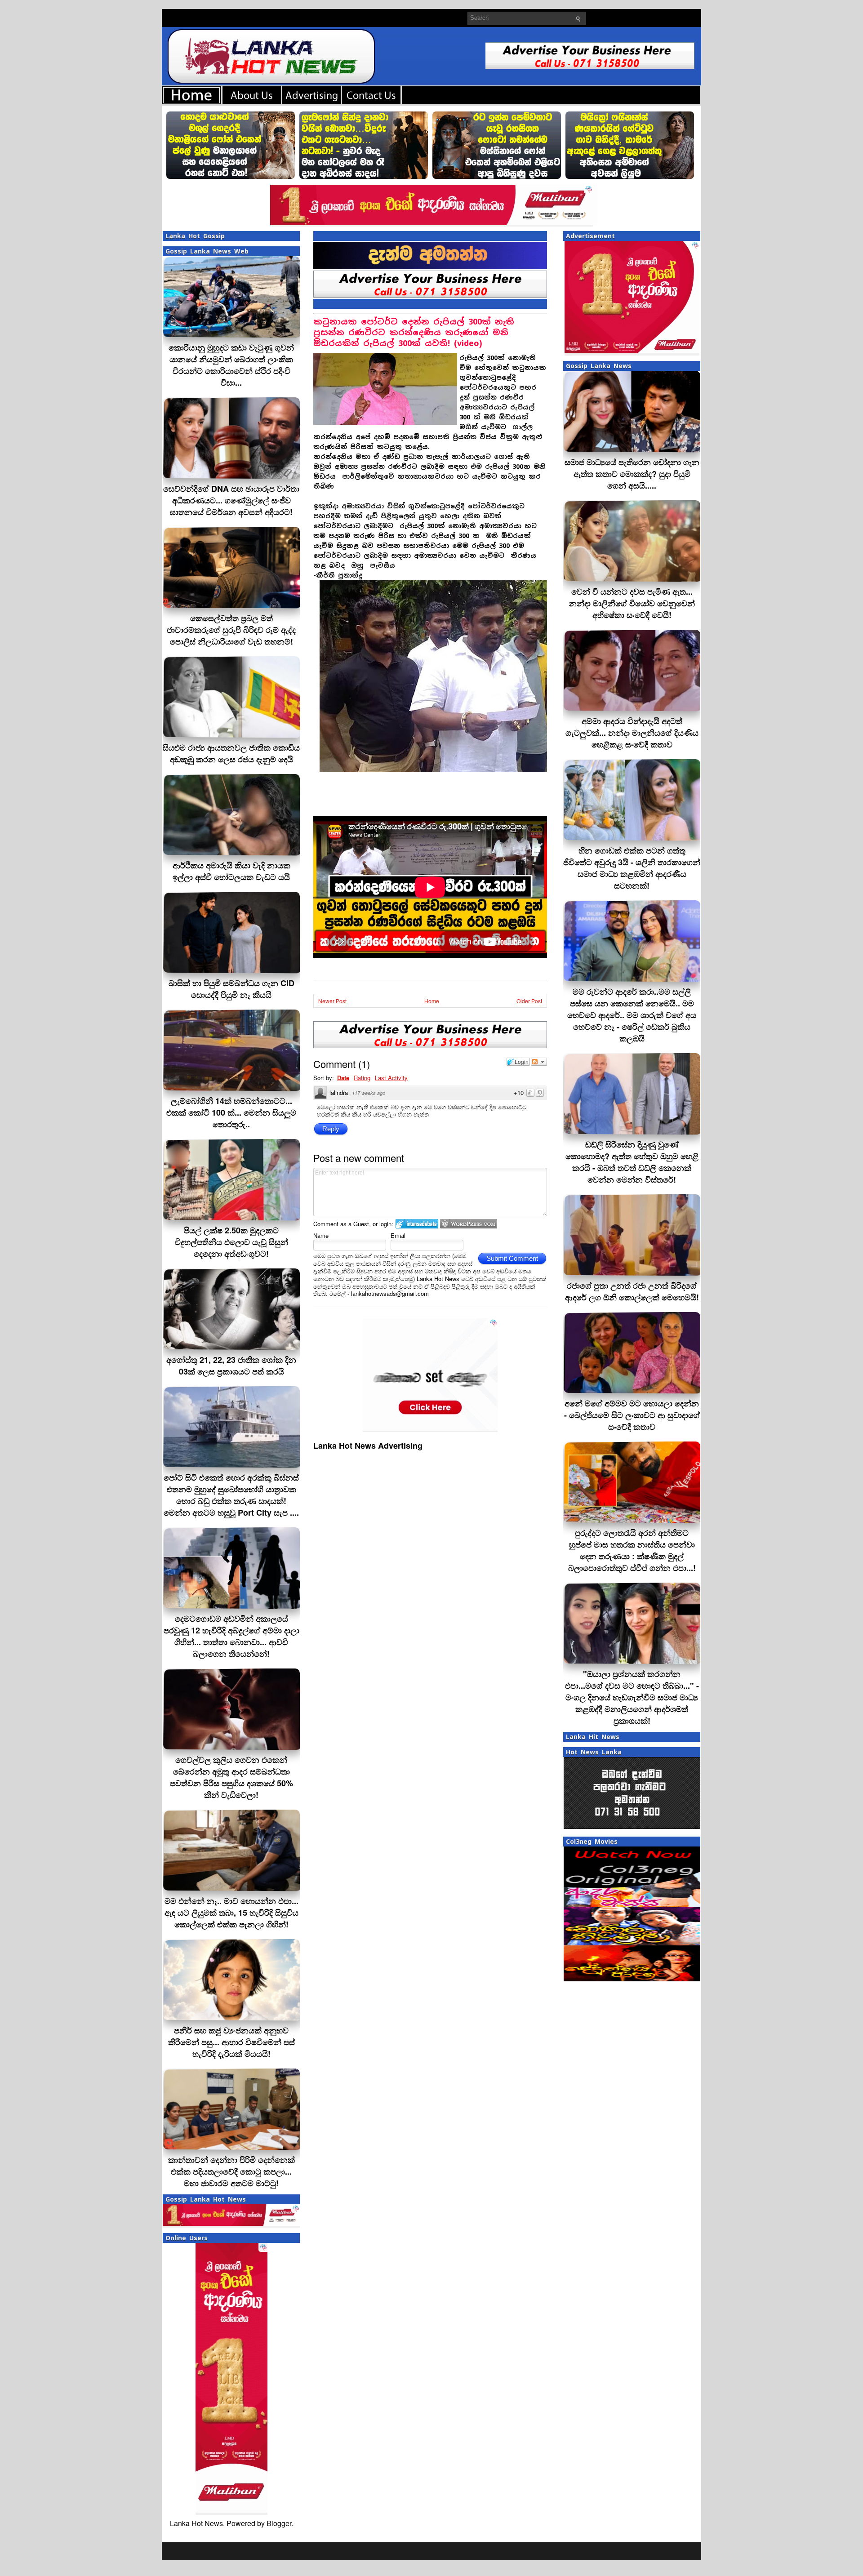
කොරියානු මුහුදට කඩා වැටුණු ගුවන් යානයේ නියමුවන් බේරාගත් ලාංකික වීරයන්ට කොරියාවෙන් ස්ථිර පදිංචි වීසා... (231, 365)
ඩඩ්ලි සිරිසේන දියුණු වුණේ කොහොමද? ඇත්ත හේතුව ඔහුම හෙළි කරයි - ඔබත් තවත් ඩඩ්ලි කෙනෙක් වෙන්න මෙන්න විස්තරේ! (632, 1162)
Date (343, 1078)
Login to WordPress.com (469, 1224)
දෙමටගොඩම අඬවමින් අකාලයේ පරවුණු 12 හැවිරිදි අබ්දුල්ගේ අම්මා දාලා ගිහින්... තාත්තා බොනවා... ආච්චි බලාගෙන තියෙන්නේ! (231, 1636)
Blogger (279, 2523)
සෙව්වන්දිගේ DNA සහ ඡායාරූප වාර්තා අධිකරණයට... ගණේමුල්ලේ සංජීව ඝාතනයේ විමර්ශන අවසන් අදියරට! (231, 500)
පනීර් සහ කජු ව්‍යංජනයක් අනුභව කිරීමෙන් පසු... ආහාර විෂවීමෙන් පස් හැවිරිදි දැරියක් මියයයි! (231, 2042)
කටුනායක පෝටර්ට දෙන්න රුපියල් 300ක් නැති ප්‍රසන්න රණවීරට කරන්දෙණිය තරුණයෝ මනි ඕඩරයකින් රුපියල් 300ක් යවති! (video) (414, 332)
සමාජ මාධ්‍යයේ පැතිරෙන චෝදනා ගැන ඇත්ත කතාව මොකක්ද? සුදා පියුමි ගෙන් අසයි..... (632, 474)
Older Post (529, 1001)
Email (398, 1235)
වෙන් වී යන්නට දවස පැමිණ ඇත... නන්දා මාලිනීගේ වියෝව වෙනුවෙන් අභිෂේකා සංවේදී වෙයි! (632, 603)
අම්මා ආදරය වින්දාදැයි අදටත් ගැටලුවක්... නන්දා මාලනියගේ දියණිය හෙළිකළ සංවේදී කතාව (632, 733)
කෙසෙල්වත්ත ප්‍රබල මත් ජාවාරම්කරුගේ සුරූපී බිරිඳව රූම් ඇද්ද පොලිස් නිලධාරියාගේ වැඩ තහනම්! (231, 630)
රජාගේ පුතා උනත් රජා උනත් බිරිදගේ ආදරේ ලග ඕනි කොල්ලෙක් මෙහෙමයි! (632, 1291)
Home (432, 1001)
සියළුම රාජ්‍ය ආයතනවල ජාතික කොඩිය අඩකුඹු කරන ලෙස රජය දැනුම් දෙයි (231, 753)
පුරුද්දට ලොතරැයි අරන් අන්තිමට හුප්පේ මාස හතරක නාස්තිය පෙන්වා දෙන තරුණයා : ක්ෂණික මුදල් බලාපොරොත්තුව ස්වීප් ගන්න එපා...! (632, 1550)
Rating (362, 1078)
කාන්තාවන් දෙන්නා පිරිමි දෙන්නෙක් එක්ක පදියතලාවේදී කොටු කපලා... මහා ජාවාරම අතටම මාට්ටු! (231, 2171)
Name (321, 1235)
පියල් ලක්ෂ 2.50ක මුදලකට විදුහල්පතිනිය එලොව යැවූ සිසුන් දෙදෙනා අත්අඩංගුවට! (231, 1242)
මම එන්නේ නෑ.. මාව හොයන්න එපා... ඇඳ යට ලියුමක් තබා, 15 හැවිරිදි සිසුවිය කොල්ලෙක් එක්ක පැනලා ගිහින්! (231, 1913)
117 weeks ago (369, 1093)
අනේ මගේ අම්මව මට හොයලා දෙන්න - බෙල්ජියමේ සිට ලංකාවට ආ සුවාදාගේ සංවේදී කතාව (632, 1415)
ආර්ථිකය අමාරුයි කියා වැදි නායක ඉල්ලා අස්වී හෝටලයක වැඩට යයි (231, 871)
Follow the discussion (539, 1062)
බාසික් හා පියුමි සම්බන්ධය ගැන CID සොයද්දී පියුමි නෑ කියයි (231, 989)
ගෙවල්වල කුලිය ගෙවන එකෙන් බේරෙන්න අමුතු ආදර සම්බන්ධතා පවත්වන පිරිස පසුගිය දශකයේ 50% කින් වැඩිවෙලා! (231, 1777)
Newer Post (332, 1001)
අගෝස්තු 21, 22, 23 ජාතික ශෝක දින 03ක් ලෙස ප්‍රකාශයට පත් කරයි (231, 1366)
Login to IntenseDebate (417, 1224)
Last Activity (391, 1078)
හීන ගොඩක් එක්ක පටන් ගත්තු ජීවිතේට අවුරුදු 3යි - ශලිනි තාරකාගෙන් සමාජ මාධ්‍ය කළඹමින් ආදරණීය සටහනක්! (632, 868)
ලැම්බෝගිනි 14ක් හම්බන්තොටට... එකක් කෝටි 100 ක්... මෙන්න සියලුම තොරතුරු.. (231, 1112)
